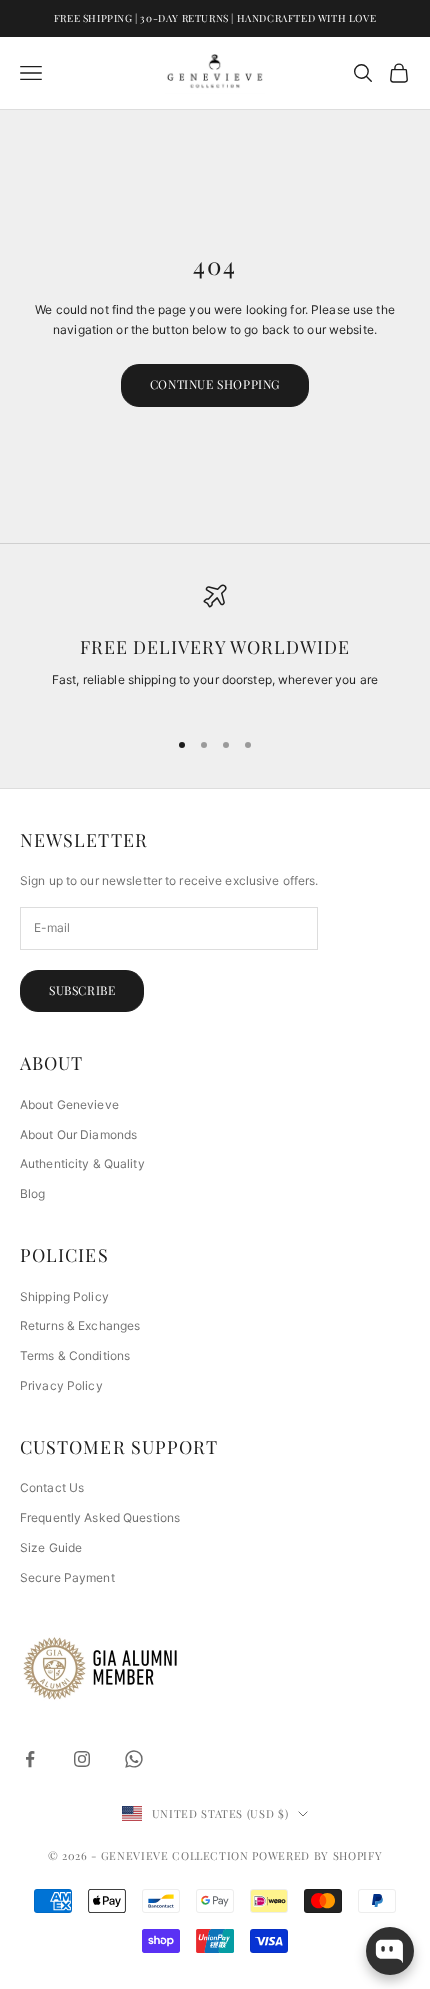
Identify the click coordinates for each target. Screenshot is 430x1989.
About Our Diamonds (78, 1134)
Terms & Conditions (75, 1355)
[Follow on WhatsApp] (134, 1759)
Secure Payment (67, 1577)
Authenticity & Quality (82, 1163)
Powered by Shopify (317, 1855)
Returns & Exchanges (80, 1325)
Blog (32, 1193)
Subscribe (82, 990)
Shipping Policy (64, 1296)
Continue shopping (215, 384)
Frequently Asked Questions (100, 1517)
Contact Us (52, 1487)
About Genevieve (69, 1104)
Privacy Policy (61, 1385)
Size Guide (51, 1547)
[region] (215, 647)
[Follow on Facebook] (30, 1759)
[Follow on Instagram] (82, 1759)
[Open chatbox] (390, 1951)
